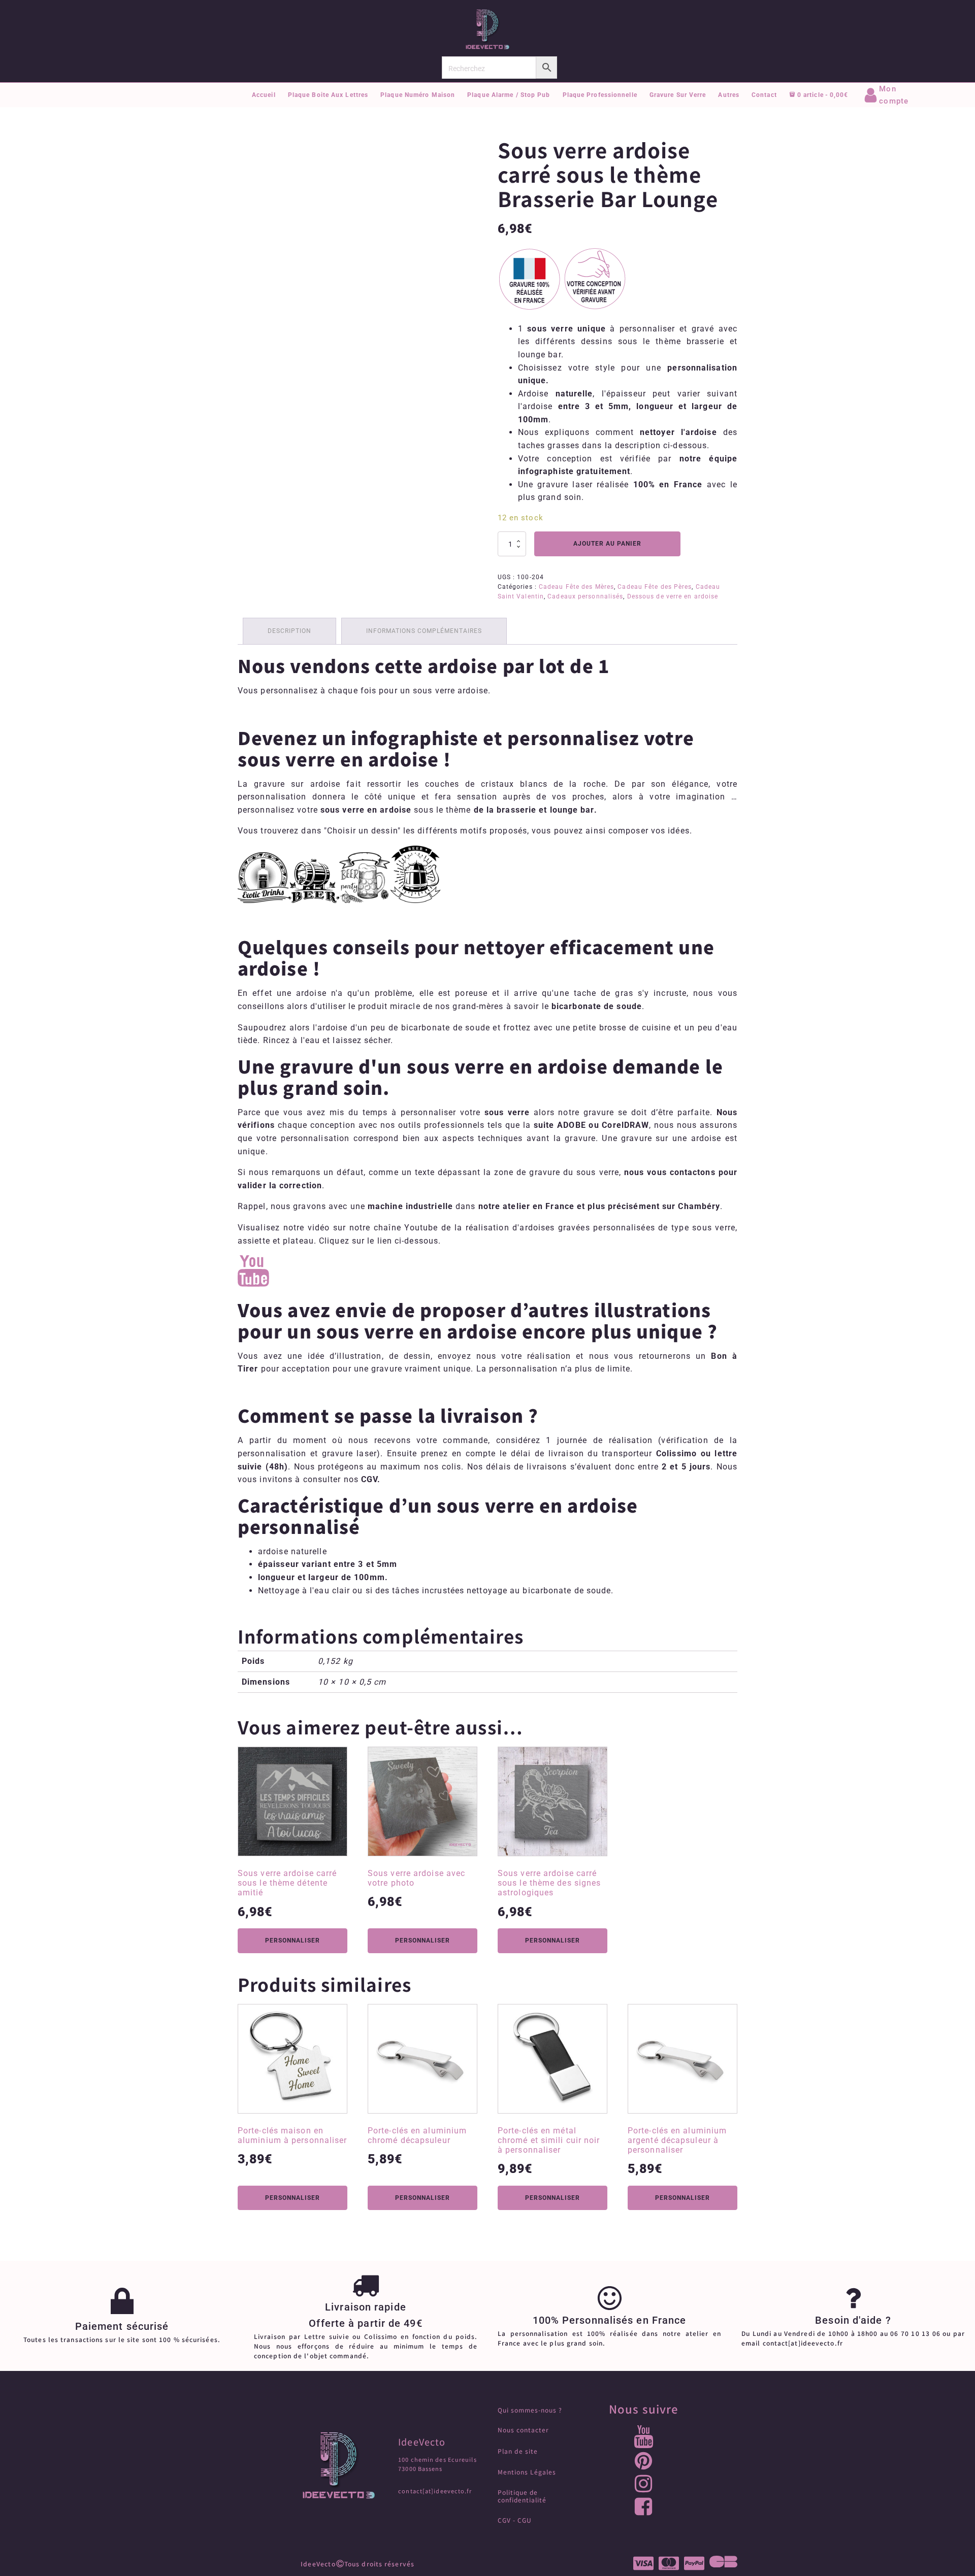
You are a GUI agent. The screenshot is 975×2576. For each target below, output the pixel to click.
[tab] (289, 631)
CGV (369, 1479)
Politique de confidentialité (522, 2496)
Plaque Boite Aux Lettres (328, 95)
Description (289, 631)
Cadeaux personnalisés (585, 596)
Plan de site (518, 2451)
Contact (764, 95)
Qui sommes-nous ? (530, 2410)
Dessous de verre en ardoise (673, 596)
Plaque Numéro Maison (418, 95)
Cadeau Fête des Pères (655, 587)
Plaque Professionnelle (600, 95)
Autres (729, 95)
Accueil (264, 95)
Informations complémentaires (424, 631)
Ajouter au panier (607, 544)
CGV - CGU (515, 2520)
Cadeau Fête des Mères (576, 587)
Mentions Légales (527, 2472)
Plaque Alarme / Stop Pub (509, 95)
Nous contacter (523, 2430)
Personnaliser (292, 1941)
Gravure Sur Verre (678, 95)
